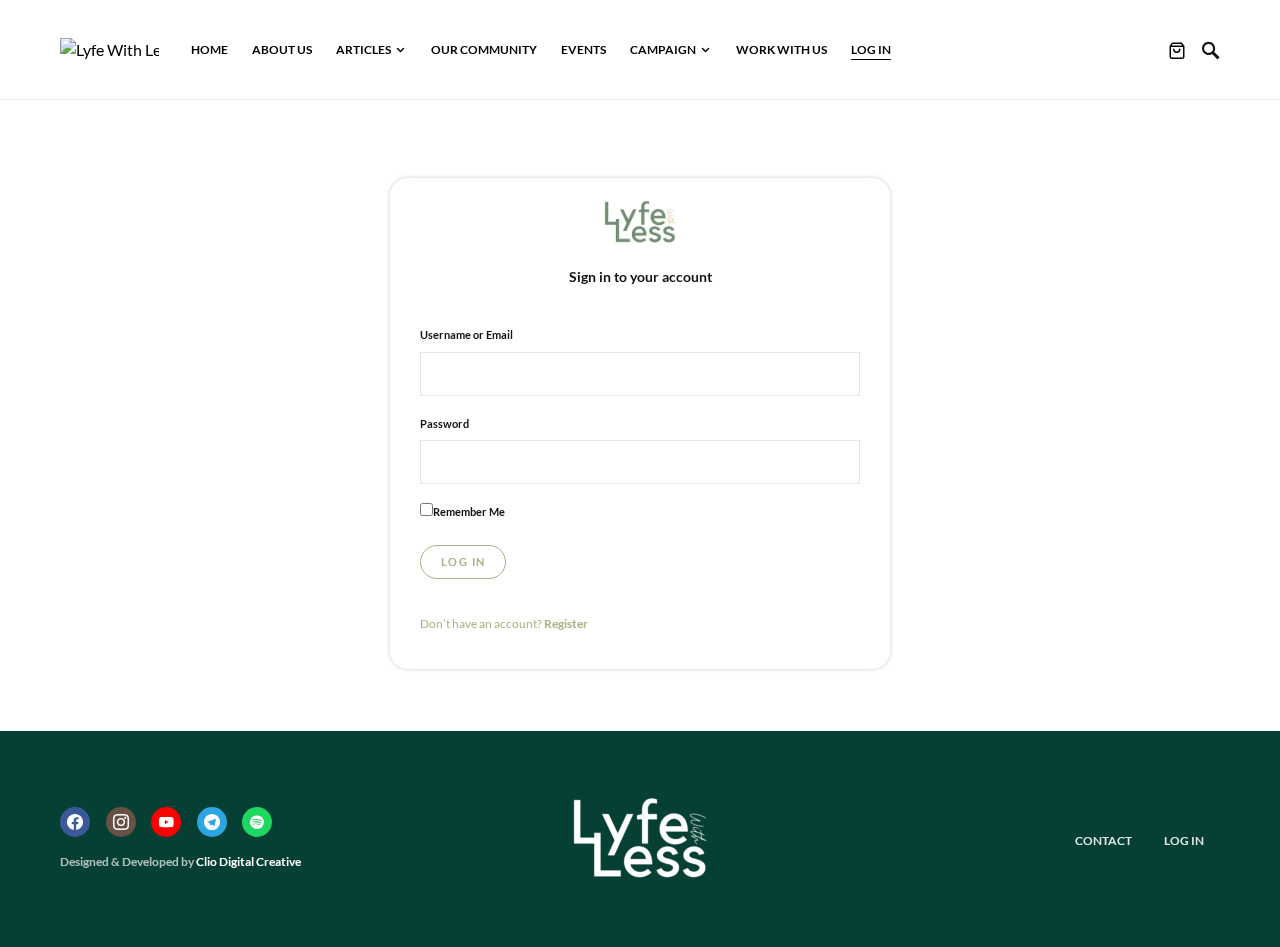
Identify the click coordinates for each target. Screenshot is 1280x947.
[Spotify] (257, 822)
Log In (1184, 840)
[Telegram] (212, 822)
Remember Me (469, 511)
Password (444, 423)
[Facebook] (75, 822)
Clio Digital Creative (248, 861)
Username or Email (466, 334)
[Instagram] (121, 822)
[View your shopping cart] (1177, 50)
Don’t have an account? (504, 623)
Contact (1103, 840)
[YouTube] (166, 822)
